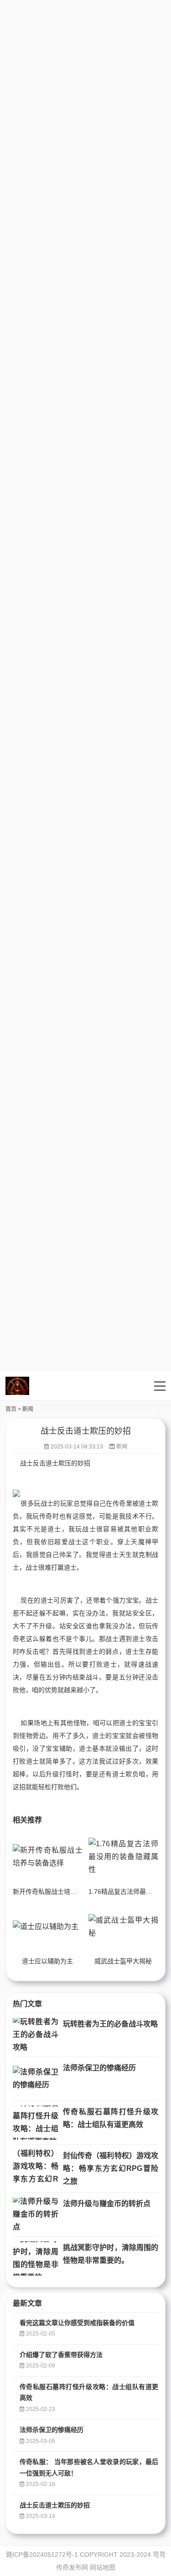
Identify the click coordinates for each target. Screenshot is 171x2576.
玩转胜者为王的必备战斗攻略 (110, 2024)
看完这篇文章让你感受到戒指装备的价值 (77, 2323)
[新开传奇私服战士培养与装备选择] (48, 1857)
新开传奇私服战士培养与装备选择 (61, 1892)
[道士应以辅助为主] (48, 1927)
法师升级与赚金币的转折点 (107, 2204)
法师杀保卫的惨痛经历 (99, 2068)
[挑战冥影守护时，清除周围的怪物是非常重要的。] (36, 2258)
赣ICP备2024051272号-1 (42, 2555)
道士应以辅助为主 (47, 1961)
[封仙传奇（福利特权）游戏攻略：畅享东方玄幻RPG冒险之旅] (36, 2167)
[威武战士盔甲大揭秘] (123, 1927)
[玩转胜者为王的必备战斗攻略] (36, 2035)
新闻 (28, 1409)
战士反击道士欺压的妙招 (55, 2505)
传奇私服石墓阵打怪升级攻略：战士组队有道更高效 (111, 2118)
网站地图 (103, 2567)
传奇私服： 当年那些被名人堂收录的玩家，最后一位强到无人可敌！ (89, 2467)
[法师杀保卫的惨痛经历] (36, 2079)
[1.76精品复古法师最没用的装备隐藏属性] (123, 1857)
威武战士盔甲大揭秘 (123, 1961)
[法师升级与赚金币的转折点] (36, 2215)
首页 (11, 1409)
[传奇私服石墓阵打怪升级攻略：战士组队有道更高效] (36, 2123)
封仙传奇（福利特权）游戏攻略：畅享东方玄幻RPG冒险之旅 (111, 2168)
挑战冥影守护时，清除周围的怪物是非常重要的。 (111, 2254)
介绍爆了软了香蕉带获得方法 (61, 2355)
